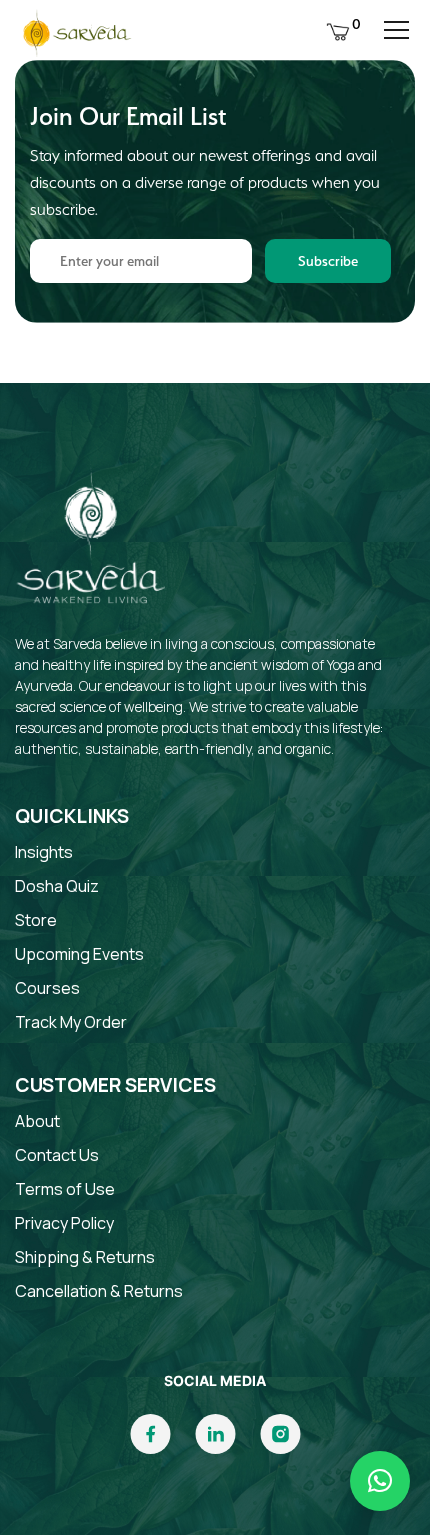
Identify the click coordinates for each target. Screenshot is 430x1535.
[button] (380, 1481)
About (37, 1121)
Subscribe (328, 260)
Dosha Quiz (57, 886)
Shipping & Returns (85, 1257)
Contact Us (57, 1155)
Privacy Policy (64, 1223)
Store (36, 920)
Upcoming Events (79, 954)
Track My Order (71, 1022)
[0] (338, 29)
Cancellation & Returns (99, 1291)
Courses (47, 988)
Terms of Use (65, 1189)
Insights (44, 852)
